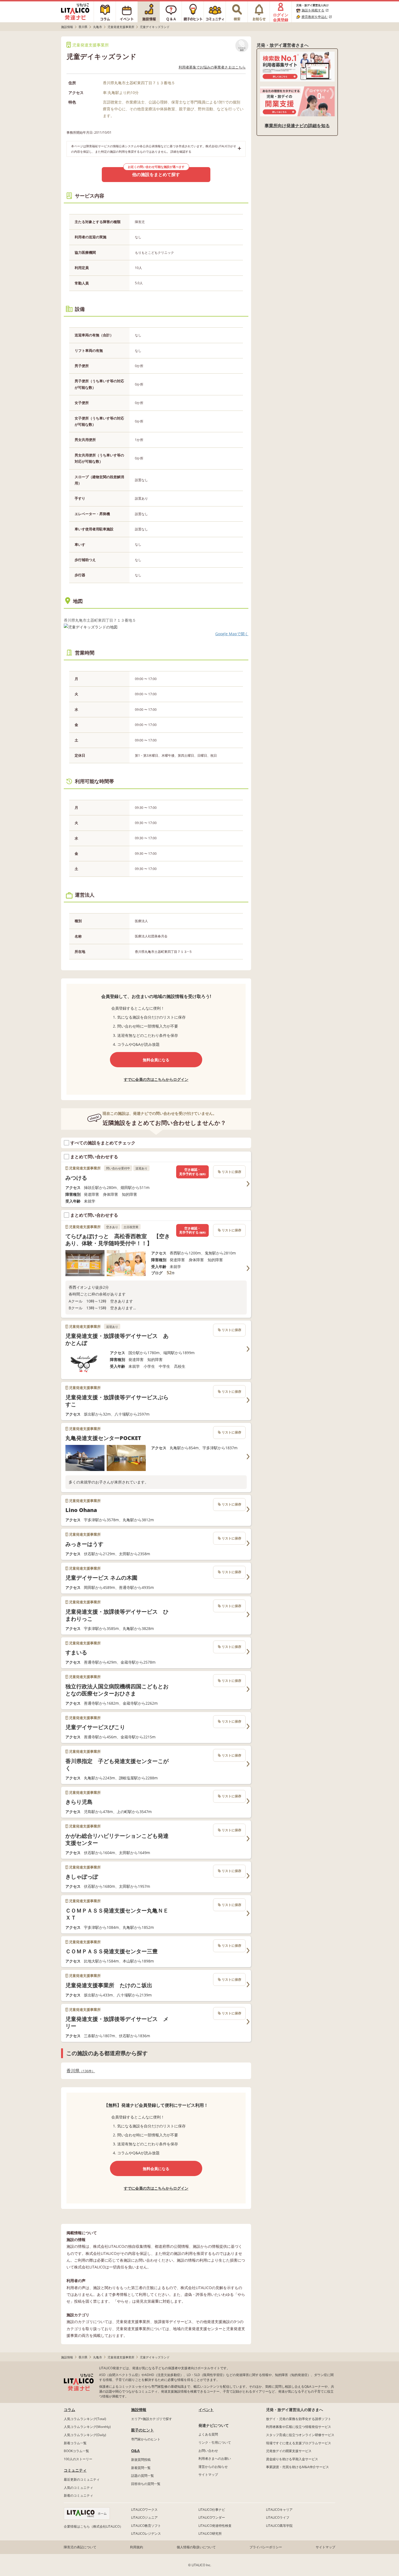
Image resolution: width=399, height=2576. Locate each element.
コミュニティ (75, 2470)
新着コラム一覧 (75, 2443)
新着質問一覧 (141, 2468)
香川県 (79, 2071)
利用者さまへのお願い (215, 2458)
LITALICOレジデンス (146, 2533)
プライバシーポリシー (266, 2547)
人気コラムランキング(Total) (85, 2419)
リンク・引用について (215, 2442)
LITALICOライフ (278, 2517)
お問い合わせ (208, 2451)
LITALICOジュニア (144, 2517)
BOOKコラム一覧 (76, 2451)
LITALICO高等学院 (279, 2526)
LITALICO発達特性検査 (215, 2526)
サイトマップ (208, 2475)
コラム (69, 2410)
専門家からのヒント (146, 2439)
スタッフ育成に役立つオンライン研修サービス (300, 2435)
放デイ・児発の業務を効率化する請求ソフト (299, 2419)
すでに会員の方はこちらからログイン (156, 1079)
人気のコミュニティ (78, 2488)
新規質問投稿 (141, 2460)
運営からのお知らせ (213, 2467)
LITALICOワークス (144, 2510)
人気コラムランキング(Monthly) (87, 2427)
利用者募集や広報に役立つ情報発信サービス (299, 2427)
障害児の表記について (80, 2547)
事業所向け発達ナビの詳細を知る (297, 126)
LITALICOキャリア (279, 2510)
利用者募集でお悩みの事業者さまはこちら (212, 67)
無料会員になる (156, 1060)
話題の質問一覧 (142, 2476)
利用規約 (137, 2547)
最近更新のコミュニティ (82, 2479)
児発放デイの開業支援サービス (289, 2451)
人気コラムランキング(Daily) (85, 2435)
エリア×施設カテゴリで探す (152, 2419)
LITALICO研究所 (210, 2533)
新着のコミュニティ (78, 2495)
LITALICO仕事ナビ (212, 2510)
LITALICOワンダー (212, 2517)
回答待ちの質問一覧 (146, 2484)
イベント (206, 2410)
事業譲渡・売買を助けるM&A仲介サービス (297, 2467)
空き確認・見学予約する (192, 1172)
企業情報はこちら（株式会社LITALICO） (93, 2526)
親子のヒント (142, 2430)
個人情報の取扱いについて (196, 2547)
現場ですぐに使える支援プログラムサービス (299, 2443)
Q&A (135, 2451)
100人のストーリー (78, 2459)
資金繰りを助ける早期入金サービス (292, 2459)
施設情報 (139, 2410)
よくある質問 (208, 2434)
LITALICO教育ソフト (146, 2526)
